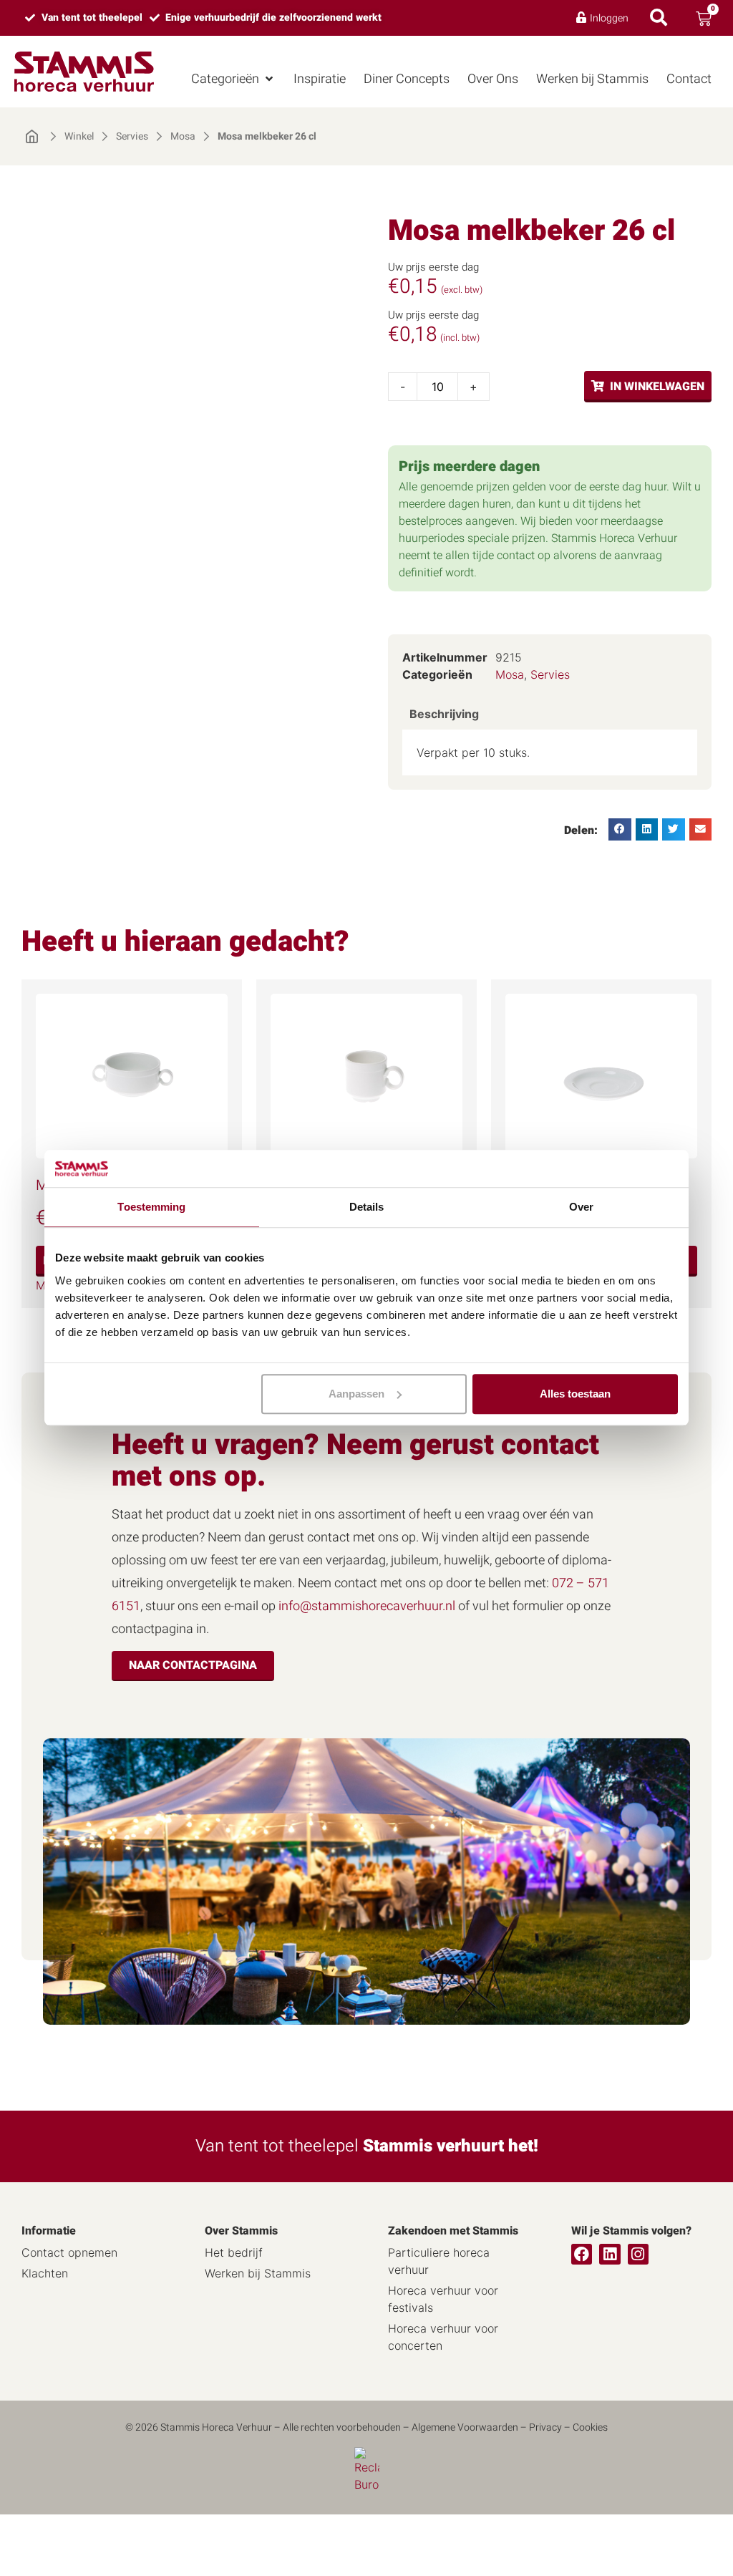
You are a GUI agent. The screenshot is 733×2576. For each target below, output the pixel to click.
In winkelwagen (657, 387)
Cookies (590, 2427)
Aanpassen (356, 1394)
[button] (233, 79)
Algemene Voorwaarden (465, 2427)
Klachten (45, 2273)
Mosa (183, 137)
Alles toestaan (575, 1394)
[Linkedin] (610, 2254)
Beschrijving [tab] (444, 714)
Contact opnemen (69, 2252)
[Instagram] (638, 2254)
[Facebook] (582, 2254)
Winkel (79, 137)
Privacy (545, 2427)
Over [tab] (581, 1207)
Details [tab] (367, 1207)
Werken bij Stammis (258, 2273)
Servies (132, 137)
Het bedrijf (234, 2252)
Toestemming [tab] (151, 1207)
